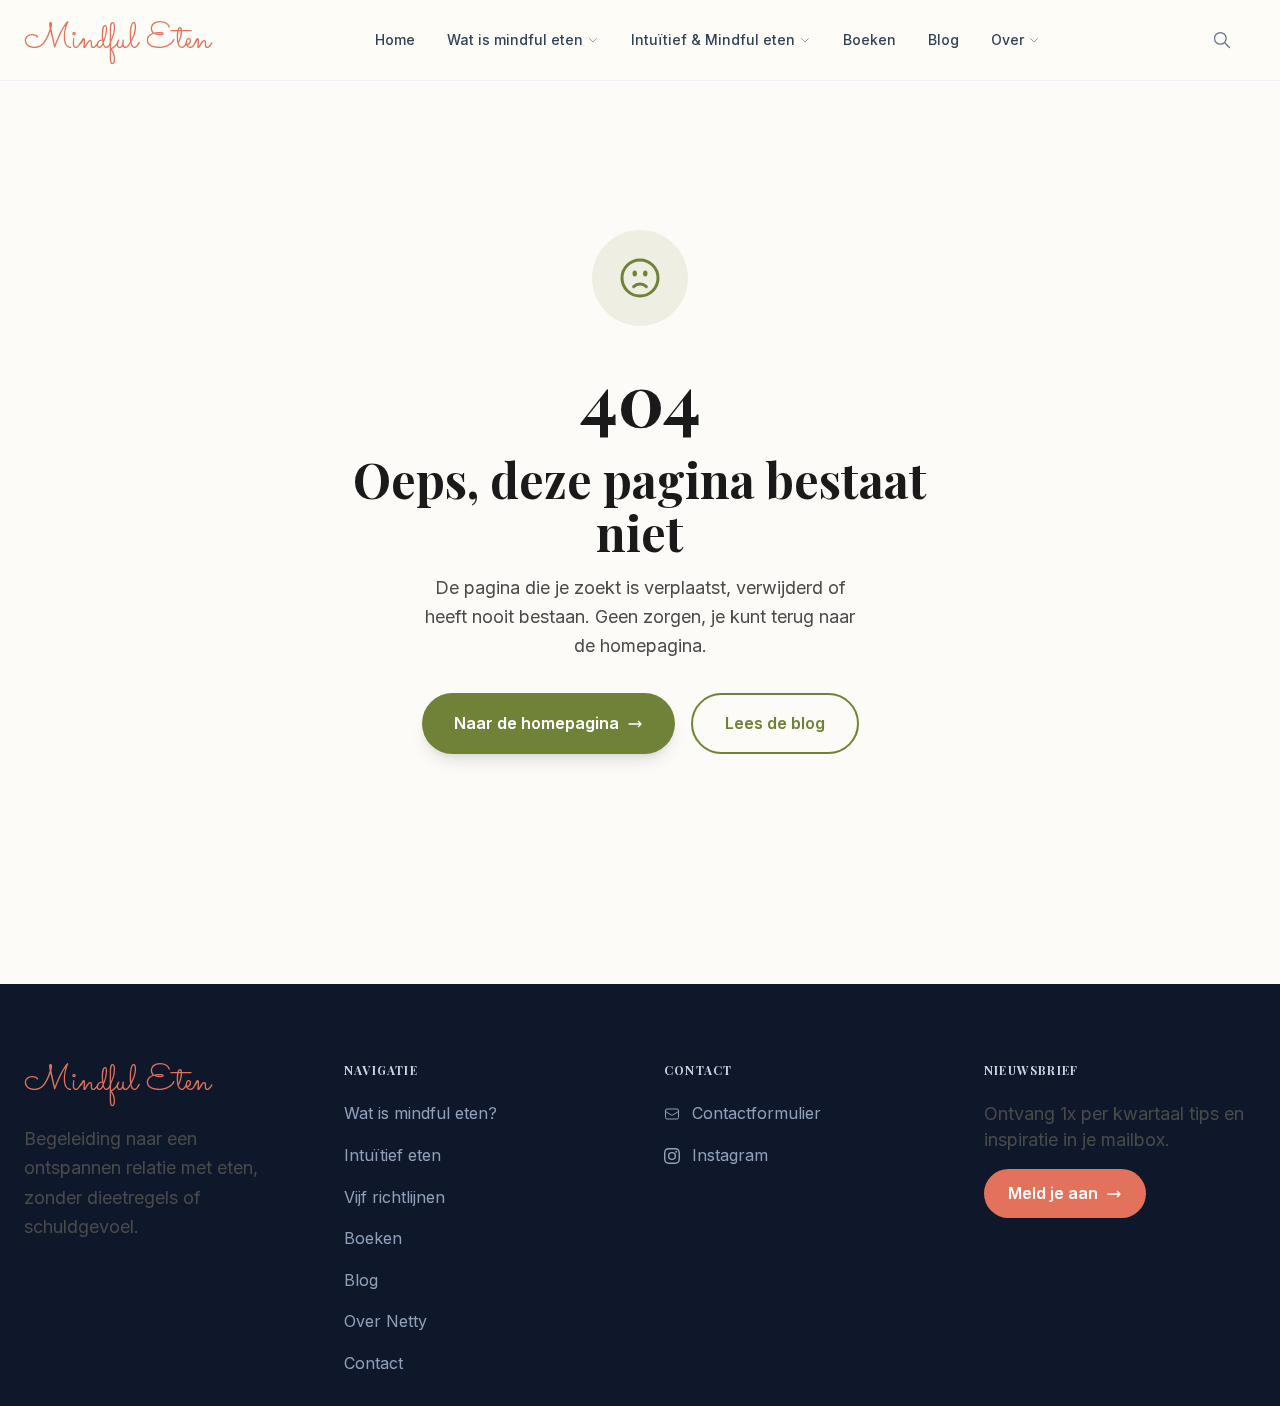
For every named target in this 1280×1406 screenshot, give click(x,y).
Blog (943, 39)
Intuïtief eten (392, 1155)
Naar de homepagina (536, 723)
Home (395, 39)
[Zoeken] (1222, 40)
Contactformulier (756, 1113)
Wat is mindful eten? (420, 1113)
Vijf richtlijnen (394, 1197)
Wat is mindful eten (515, 39)
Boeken (869, 39)
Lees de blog (775, 723)
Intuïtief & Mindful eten (713, 39)
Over (1007, 39)
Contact (373, 1363)
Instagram (730, 1155)
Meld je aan (1053, 1193)
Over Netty (385, 1321)
